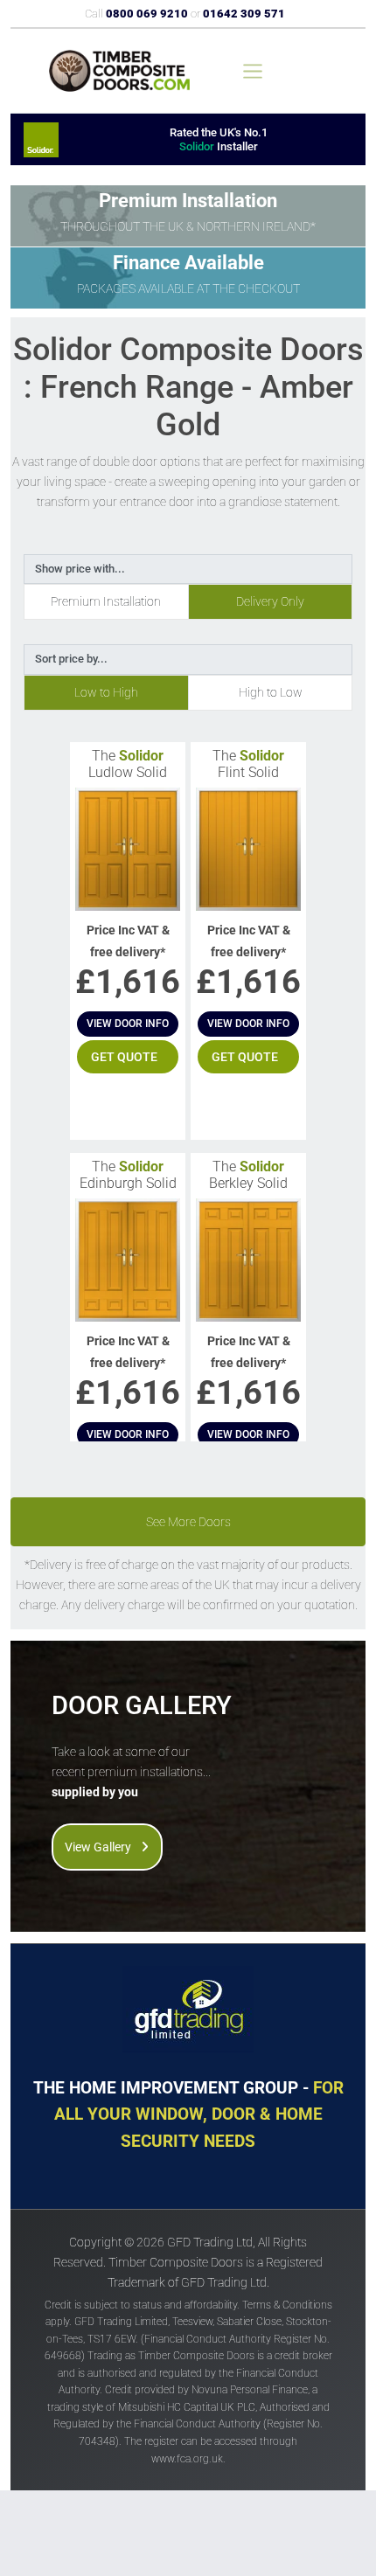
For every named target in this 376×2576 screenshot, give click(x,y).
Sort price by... (71, 659)
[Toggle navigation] (253, 71)
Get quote (124, 1057)
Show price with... (80, 569)
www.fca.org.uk (187, 2459)
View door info (128, 1024)
